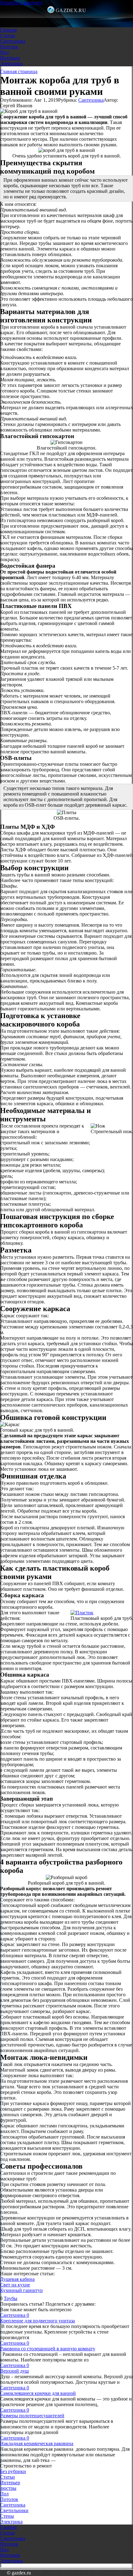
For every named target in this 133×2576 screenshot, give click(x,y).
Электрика (11, 63)
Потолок (9, 47)
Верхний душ (14, 2371)
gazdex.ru (71, 10)
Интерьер (10, 58)
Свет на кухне (15, 2285)
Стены (7, 2516)
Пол (4, 52)
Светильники (14, 2510)
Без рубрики (13, 2471)
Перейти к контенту (21, 3)
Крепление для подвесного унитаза (37, 2321)
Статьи (7, 35)
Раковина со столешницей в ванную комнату (48, 2349)
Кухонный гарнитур (21, 2290)
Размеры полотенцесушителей (32, 2416)
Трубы (11, 2298)
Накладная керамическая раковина (37, 2443)
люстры (8, 2488)
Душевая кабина (17, 2279)
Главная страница (19, 71)
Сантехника (13, 41)
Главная (8, 30)
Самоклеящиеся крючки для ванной (38, 2393)
